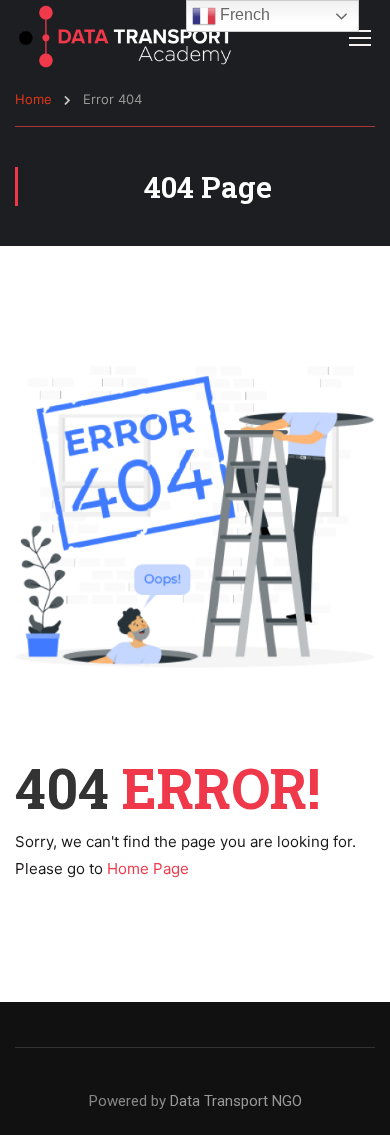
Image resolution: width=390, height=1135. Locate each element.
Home (33, 99)
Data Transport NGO (236, 1101)
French (243, 14)
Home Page (148, 868)
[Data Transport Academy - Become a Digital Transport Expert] (125, 36)
